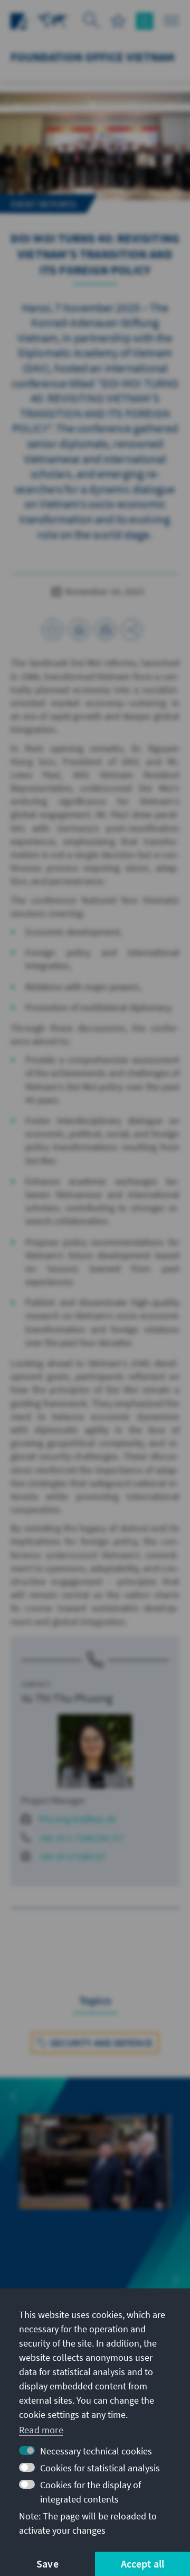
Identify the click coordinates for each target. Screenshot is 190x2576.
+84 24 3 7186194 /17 (81, 1838)
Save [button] (47, 2564)
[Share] (132, 630)
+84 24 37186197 (72, 1856)
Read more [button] (41, 2430)
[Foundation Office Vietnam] (53, 20)
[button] (14, 2096)
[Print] (79, 630)
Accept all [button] (143, 2564)
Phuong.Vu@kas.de (77, 1819)
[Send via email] (106, 630)
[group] (95, 2174)
